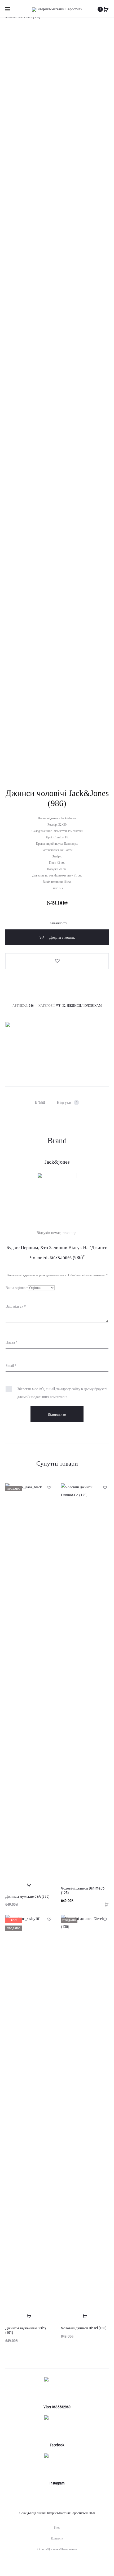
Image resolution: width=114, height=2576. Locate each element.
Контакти (57, 2538)
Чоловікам (92, 1006)
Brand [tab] (40, 1102)
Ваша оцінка (17, 1288)
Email (11, 1366)
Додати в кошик (62, 937)
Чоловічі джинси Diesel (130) (84, 2328)
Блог (57, 2528)
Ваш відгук (16, 1306)
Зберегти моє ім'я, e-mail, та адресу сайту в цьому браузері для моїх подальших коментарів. (62, 1393)
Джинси (74, 1006)
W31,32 (61, 1006)
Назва (11, 1342)
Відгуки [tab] (67, 1102)
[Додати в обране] (57, 961)
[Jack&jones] (25, 1042)
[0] (106, 9)
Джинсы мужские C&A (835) (27, 1896)
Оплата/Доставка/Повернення (57, 2549)
